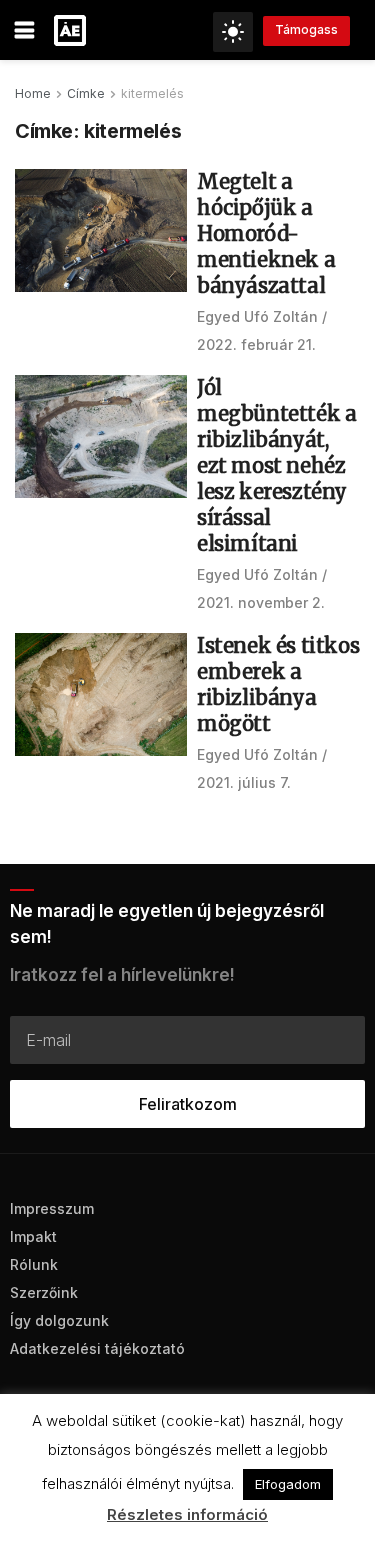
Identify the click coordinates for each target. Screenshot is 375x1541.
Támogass (306, 29)
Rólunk (34, 1264)
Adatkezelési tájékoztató (97, 1348)
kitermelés (152, 93)
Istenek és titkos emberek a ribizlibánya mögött (278, 684)
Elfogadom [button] (288, 1484)
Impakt (33, 1236)
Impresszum (52, 1208)
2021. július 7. (244, 782)
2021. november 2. (261, 602)
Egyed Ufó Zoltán (257, 316)
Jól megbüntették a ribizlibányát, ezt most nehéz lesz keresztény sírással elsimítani (276, 465)
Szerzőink (44, 1292)
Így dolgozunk (59, 1320)
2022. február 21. (256, 344)
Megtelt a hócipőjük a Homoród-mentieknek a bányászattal (266, 233)
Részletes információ (187, 1514)
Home (33, 93)
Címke (86, 93)
